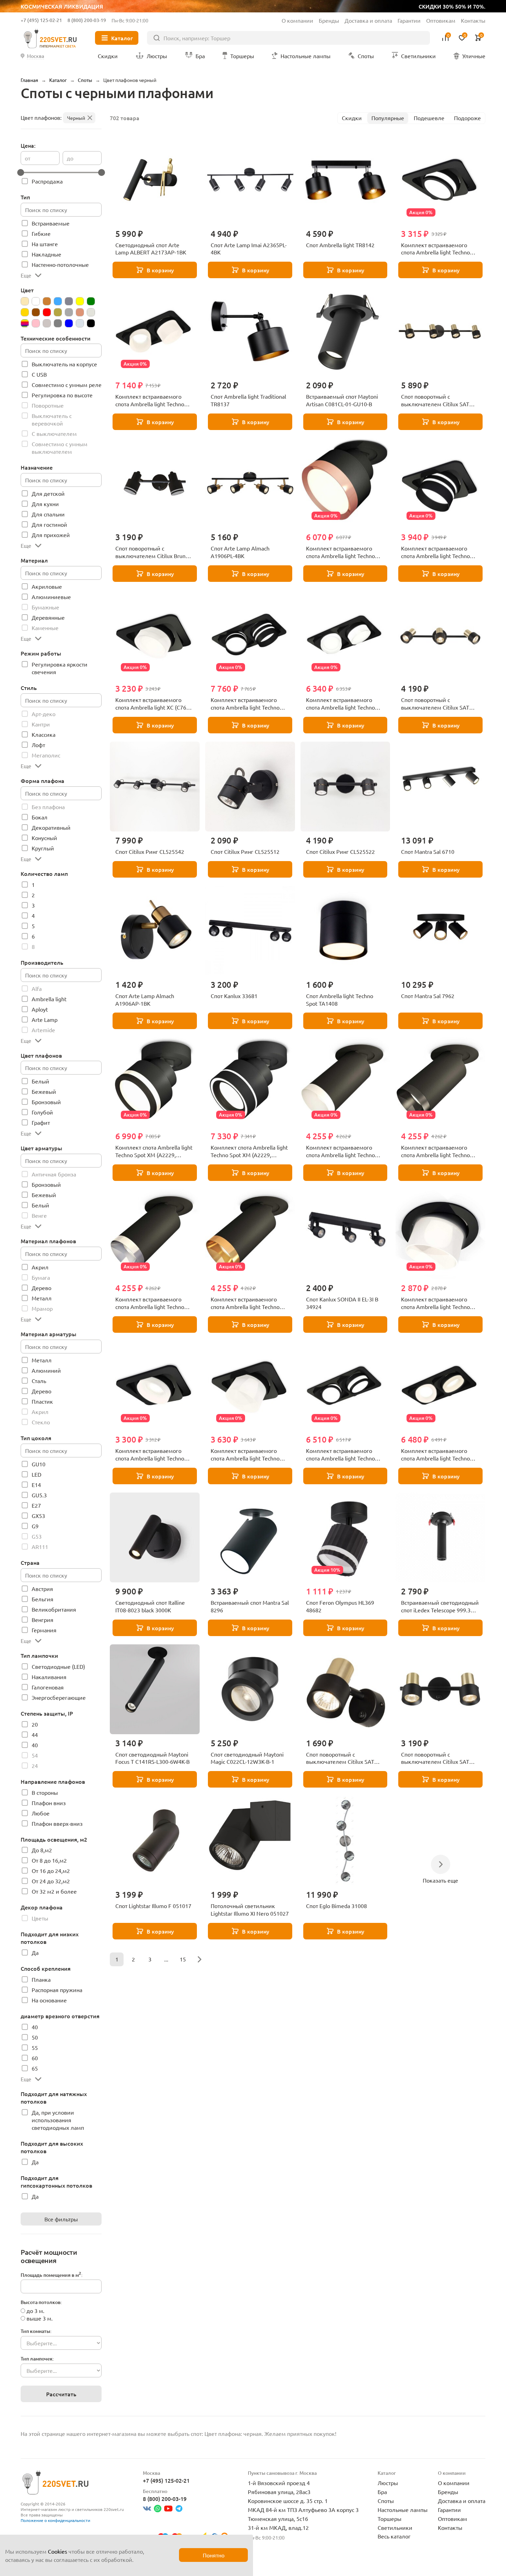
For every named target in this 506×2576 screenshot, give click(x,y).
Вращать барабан (330, 1305)
